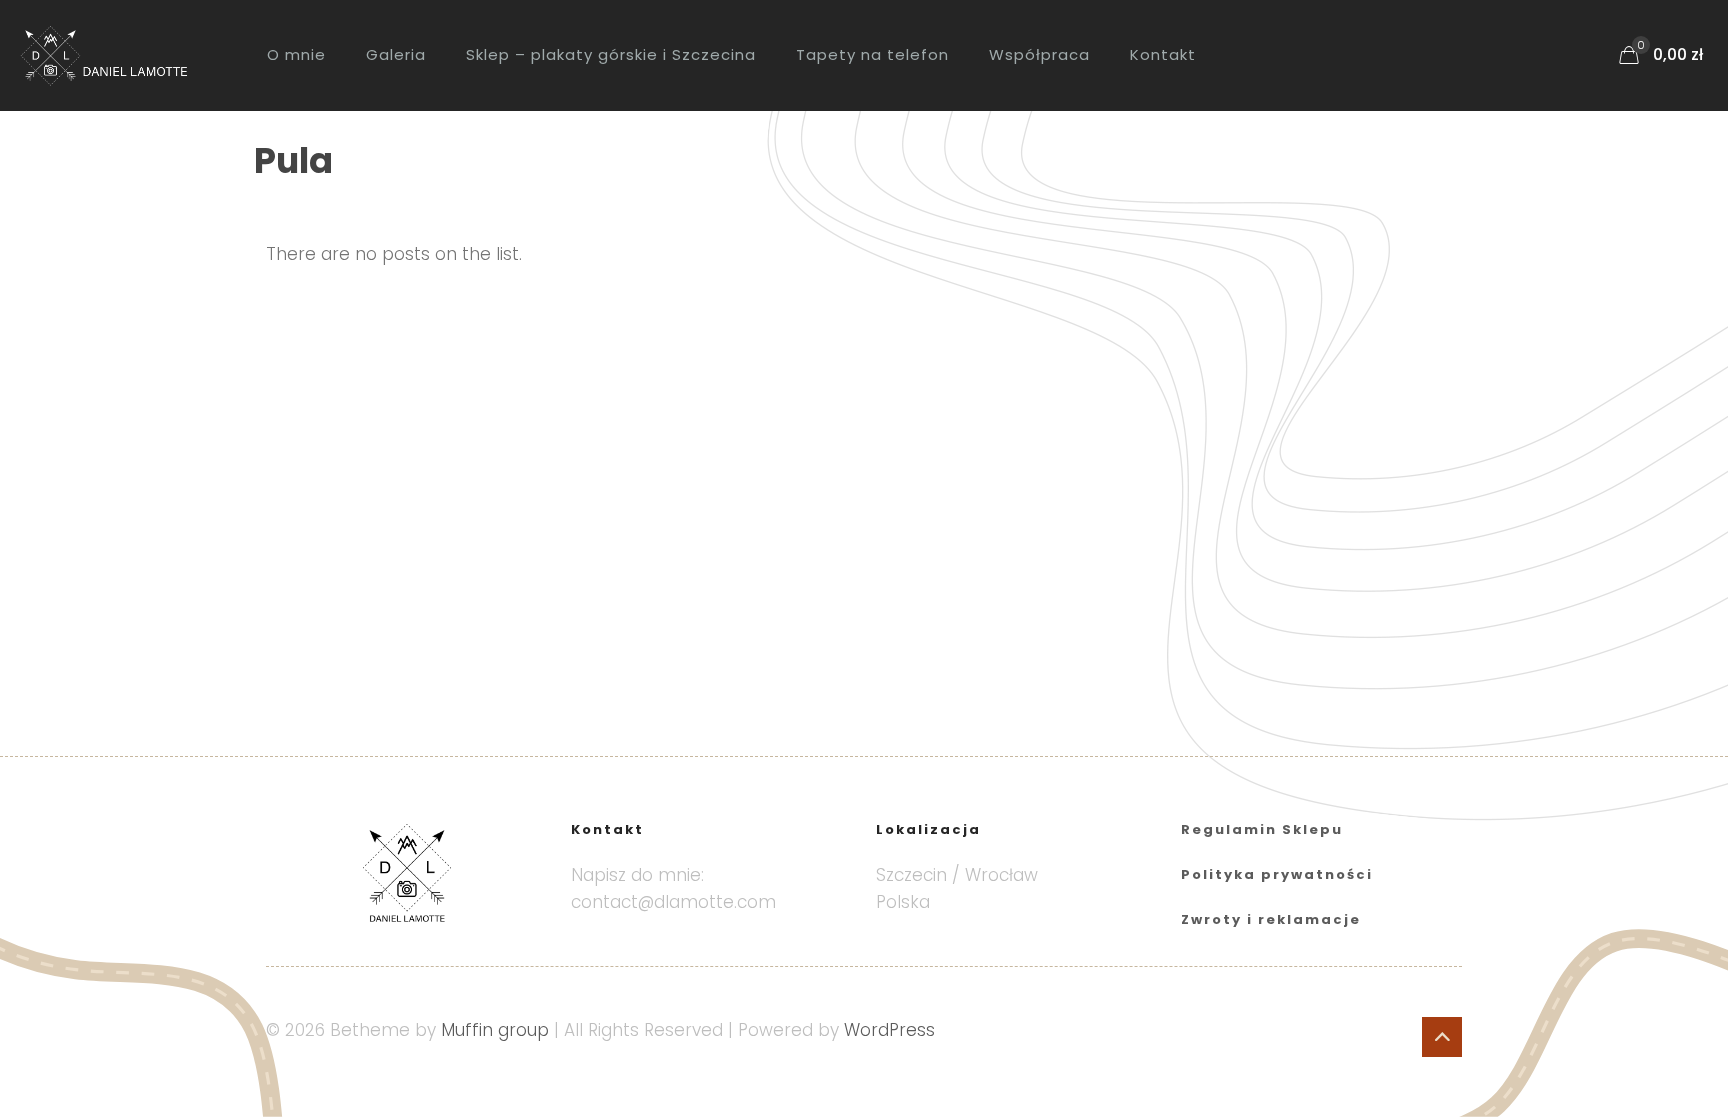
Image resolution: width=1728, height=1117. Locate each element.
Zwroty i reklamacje (1271, 919)
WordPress (889, 1030)
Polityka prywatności (1277, 874)
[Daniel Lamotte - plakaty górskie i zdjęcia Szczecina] (118, 55)
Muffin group (495, 1030)
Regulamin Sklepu (1262, 829)
